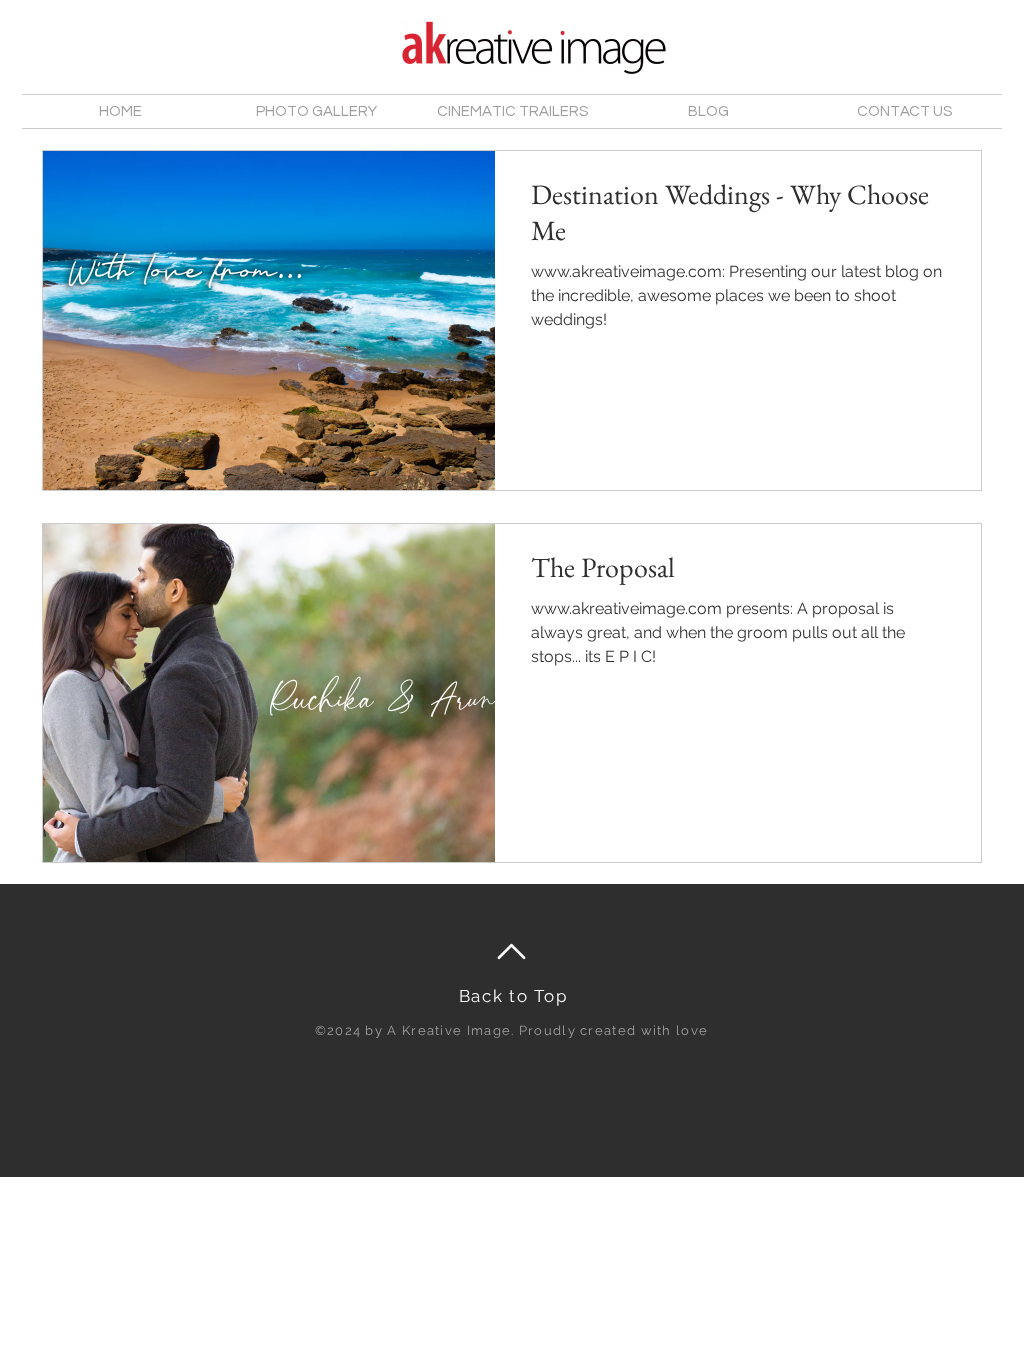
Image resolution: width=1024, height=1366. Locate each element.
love (692, 1030)
